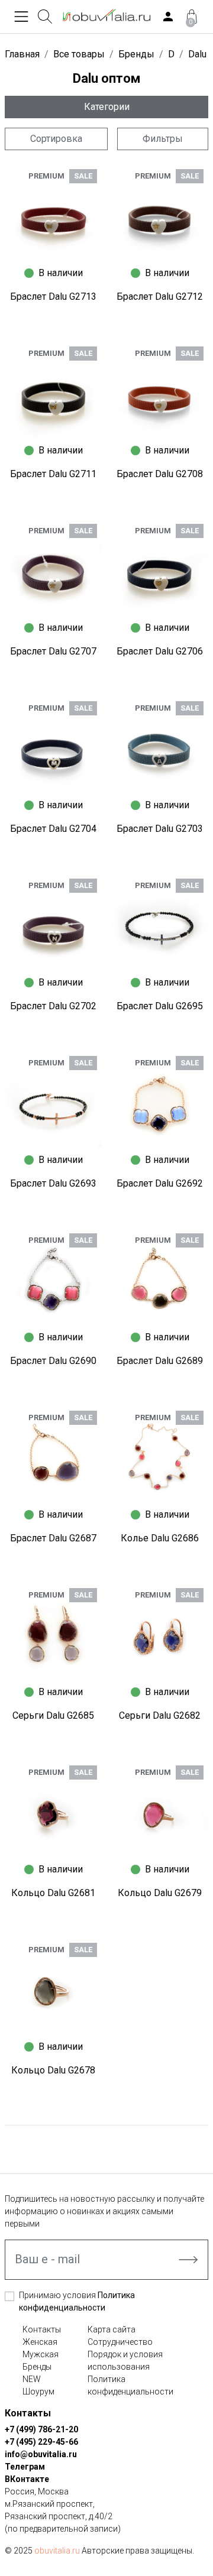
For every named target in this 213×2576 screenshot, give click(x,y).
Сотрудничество (120, 2342)
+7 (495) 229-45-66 (41, 2442)
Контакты (42, 2329)
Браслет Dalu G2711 (53, 474)
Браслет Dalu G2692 (160, 1183)
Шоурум (38, 2392)
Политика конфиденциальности (130, 2385)
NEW (32, 2379)
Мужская (41, 2354)
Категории (107, 107)
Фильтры (163, 139)
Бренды (37, 2367)
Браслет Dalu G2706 (160, 651)
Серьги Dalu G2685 (53, 1715)
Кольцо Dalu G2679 (160, 1893)
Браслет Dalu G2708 (160, 474)
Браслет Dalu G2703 (160, 829)
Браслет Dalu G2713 (53, 297)
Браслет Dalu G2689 (160, 1361)
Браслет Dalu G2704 (53, 829)
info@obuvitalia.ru (41, 2454)
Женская (40, 2342)
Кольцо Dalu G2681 (53, 1893)
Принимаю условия (77, 2301)
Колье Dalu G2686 (160, 1538)
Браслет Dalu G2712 (160, 297)
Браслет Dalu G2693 (53, 1183)
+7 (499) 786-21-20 (41, 2429)
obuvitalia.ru (57, 2551)
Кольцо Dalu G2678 (53, 2070)
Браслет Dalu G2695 (160, 1006)
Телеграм (25, 2467)
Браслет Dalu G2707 (53, 651)
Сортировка (56, 139)
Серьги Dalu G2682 (160, 1715)
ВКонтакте (27, 2479)
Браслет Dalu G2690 (53, 1361)
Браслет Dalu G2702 (53, 1006)
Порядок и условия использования (125, 2360)
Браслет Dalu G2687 (53, 1538)
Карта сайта (112, 2329)
